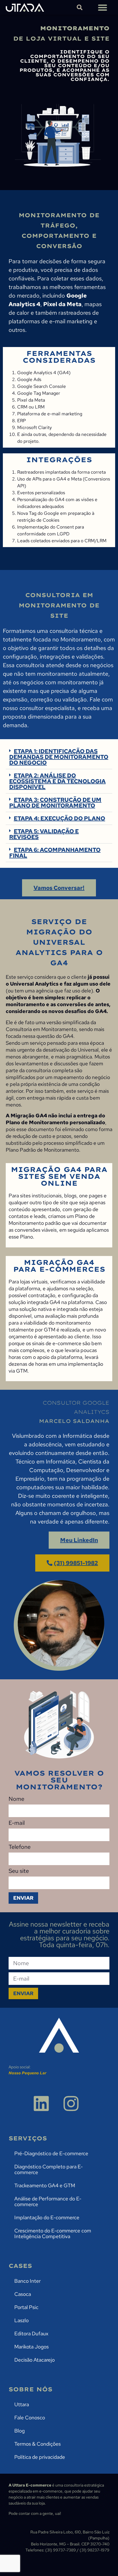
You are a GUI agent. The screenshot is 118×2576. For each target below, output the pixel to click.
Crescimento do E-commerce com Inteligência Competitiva (53, 2233)
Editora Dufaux (31, 2333)
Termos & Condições (38, 2444)
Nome (16, 1799)
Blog (19, 2431)
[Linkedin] (41, 2104)
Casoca (23, 2294)
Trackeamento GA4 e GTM (45, 2185)
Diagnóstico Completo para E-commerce (49, 2169)
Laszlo (21, 2320)
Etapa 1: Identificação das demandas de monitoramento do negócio (59, 757)
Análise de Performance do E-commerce (48, 2201)
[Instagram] (71, 2104)
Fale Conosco (30, 2418)
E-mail (17, 1823)
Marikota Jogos (32, 2347)
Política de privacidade (40, 2457)
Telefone (20, 1847)
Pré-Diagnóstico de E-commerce (51, 2153)
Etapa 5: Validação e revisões (44, 834)
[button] (102, 7)
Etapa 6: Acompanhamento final (55, 853)
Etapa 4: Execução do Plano (59, 818)
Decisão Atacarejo (35, 2360)
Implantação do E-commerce (47, 2217)
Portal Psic (26, 2307)
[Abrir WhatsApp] (104, 2562)
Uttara (22, 2404)
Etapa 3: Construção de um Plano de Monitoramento (55, 803)
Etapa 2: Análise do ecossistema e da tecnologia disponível (57, 781)
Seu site (19, 1871)
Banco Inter (27, 2281)
